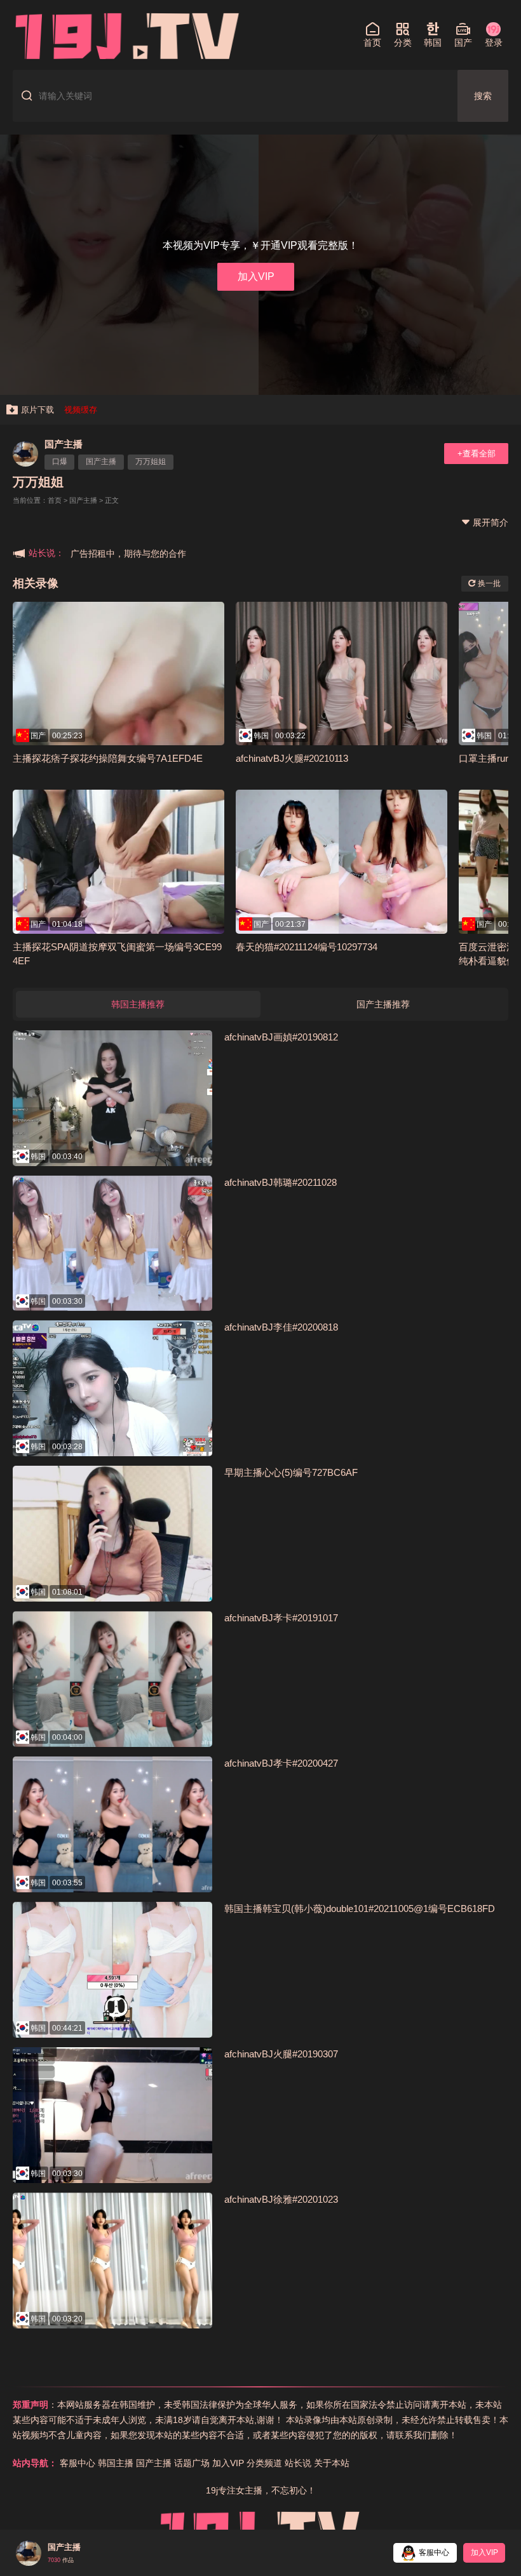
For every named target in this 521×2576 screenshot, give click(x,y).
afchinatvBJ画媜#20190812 (281, 1037)
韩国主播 (116, 2463)
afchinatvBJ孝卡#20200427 (281, 1763)
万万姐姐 (151, 461)
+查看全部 (477, 454)
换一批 (488, 583)
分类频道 (264, 2463)
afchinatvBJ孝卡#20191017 (281, 1618)
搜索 (483, 96)
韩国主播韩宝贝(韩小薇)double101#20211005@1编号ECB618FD (360, 1909)
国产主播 (64, 444)
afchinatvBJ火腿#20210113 (292, 758)
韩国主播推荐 (138, 1004)
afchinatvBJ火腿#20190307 (281, 2054)
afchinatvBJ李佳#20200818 (281, 1327)
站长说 (298, 2463)
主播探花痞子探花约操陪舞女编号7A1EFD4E (108, 758)
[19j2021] (128, 35)
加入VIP (256, 276)
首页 (55, 500)
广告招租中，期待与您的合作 (128, 554)
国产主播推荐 (383, 1004)
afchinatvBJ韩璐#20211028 (281, 1182)
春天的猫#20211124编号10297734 (307, 947)
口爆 (60, 461)
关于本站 (332, 2463)
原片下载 (37, 410)
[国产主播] (25, 454)
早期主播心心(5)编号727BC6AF (291, 1472)
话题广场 (192, 2463)
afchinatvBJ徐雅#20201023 (281, 2199)
